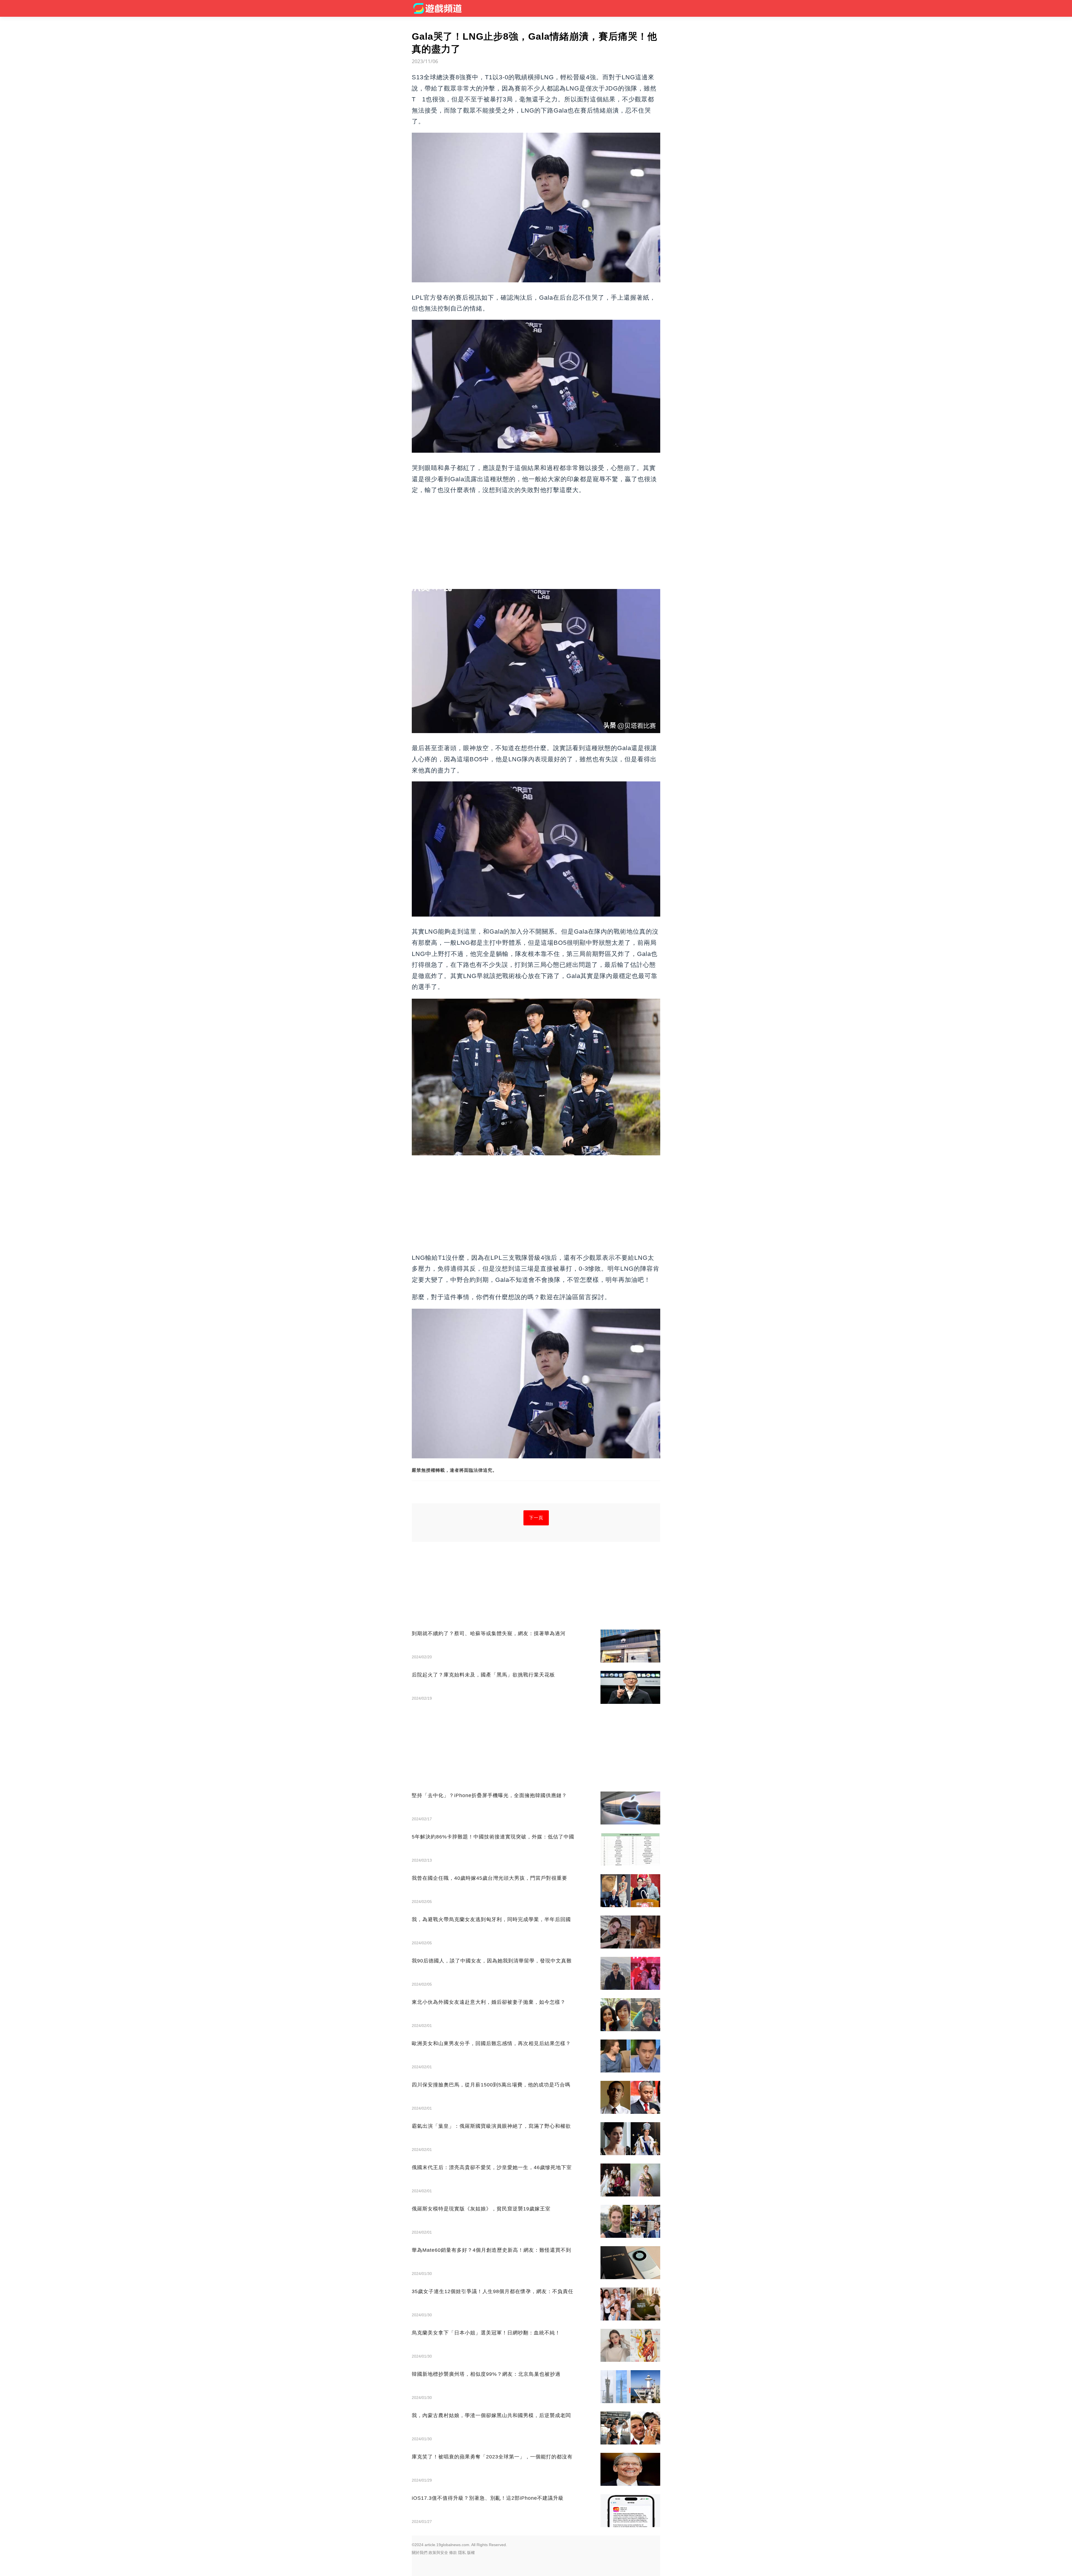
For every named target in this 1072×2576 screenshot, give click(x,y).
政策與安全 (438, 2553)
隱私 (462, 2553)
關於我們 (420, 2553)
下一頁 (536, 1518)
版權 (471, 2553)
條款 (453, 2553)
